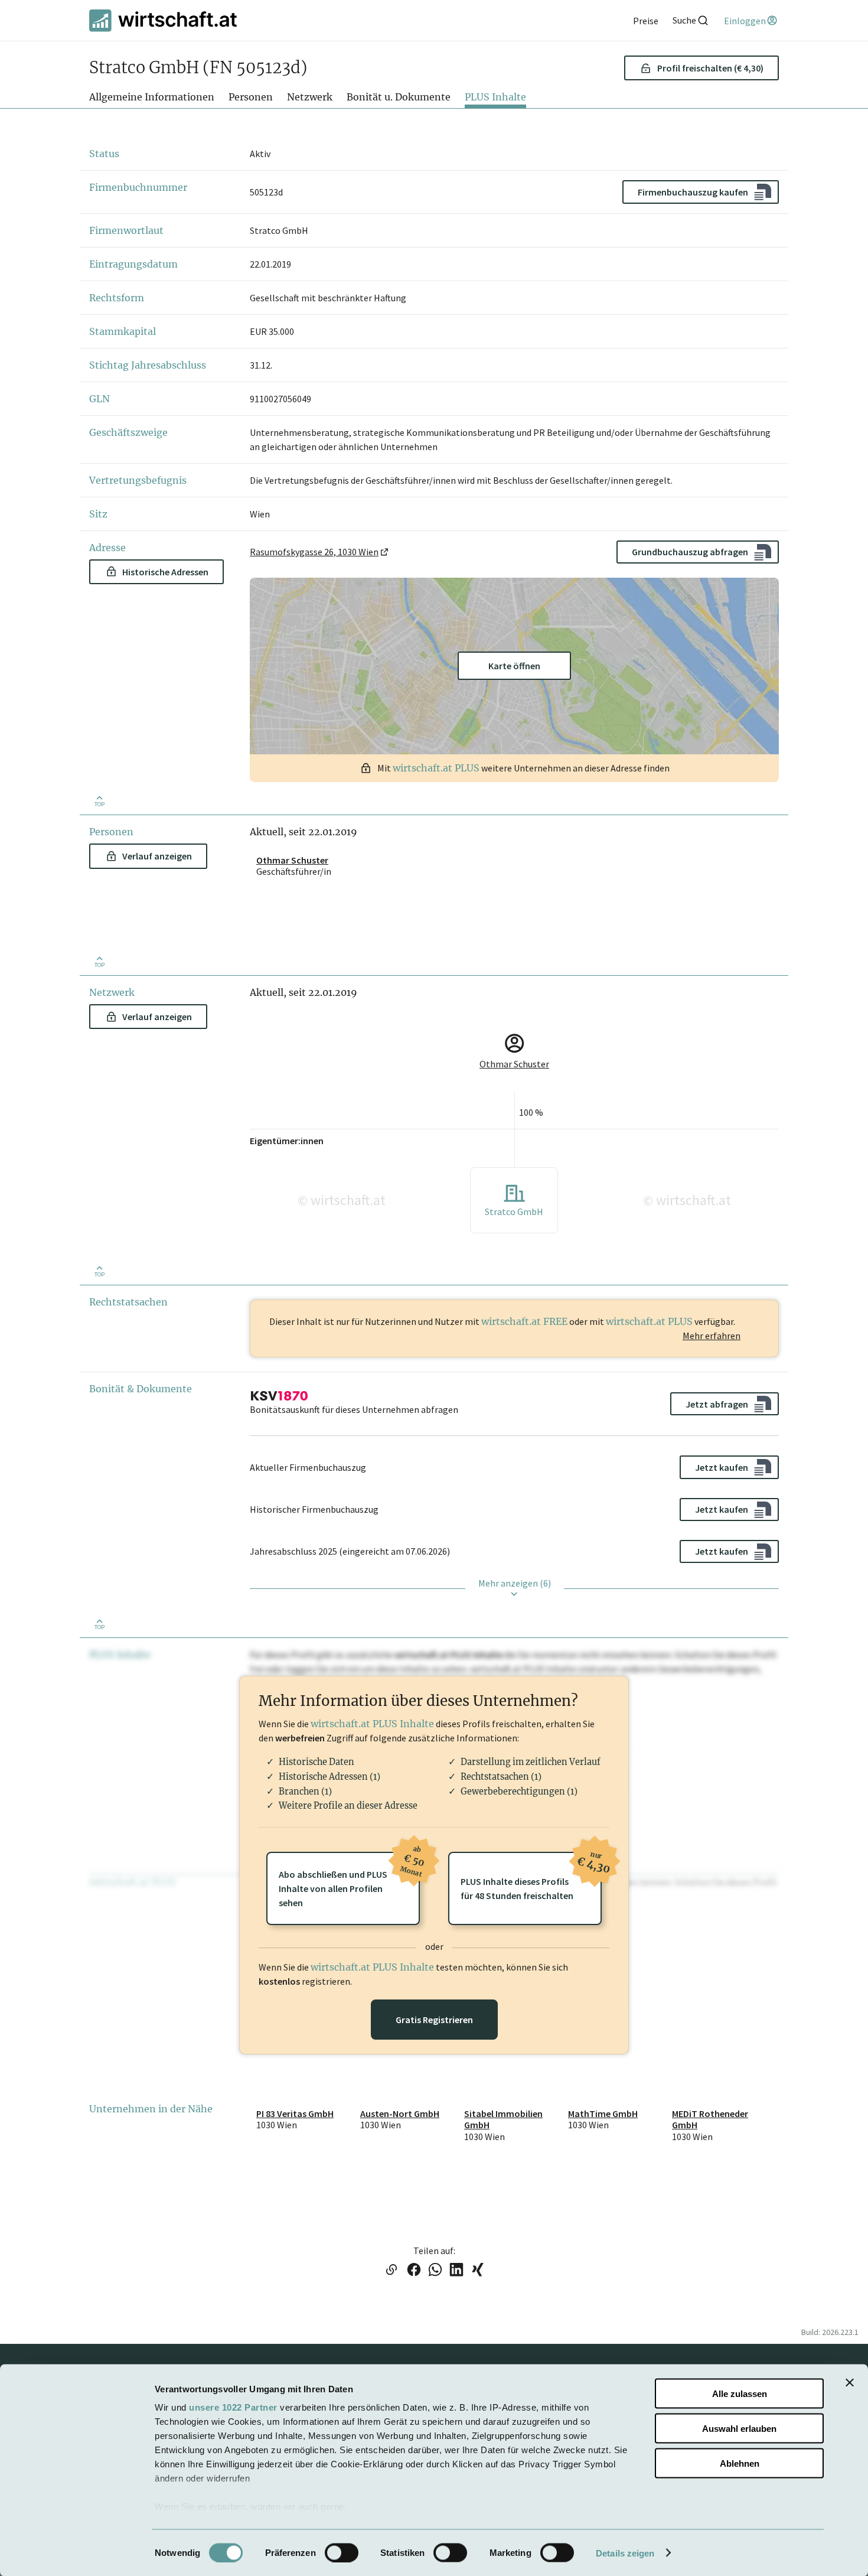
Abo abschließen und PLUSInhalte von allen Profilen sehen (349, 1880)
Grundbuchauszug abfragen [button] (690, 552)
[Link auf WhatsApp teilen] (435, 2271)
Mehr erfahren (712, 1336)
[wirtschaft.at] (163, 20)
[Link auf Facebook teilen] (414, 2271)
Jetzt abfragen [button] (717, 1404)
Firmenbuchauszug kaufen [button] (693, 192)
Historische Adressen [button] (165, 572)
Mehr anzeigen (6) (515, 1583)
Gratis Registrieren (434, 2020)
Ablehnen (740, 2463)
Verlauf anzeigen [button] (157, 856)
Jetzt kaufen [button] (722, 1467)
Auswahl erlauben (739, 2428)
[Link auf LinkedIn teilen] (456, 2271)
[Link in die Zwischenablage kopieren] (391, 2271)
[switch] (342, 2552)
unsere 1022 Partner (233, 2407)
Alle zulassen (740, 2394)
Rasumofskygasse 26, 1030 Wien (314, 552)
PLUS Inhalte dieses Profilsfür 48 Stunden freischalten (531, 1877)
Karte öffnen (514, 666)
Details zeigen (625, 2553)
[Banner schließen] (850, 2383)
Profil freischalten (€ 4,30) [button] (710, 68)
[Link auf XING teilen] (478, 2271)
